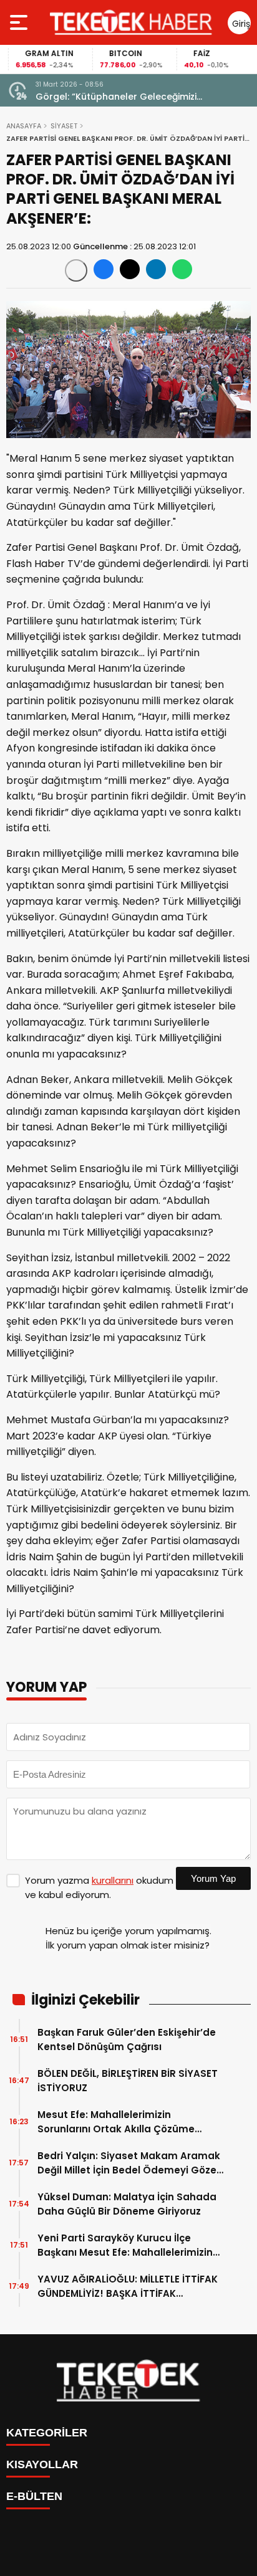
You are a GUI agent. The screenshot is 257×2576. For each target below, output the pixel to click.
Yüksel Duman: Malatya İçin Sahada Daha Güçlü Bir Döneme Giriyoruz (127, 2204)
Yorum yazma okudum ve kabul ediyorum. (99, 1887)
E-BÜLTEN (34, 2496)
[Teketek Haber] (131, 22)
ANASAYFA (24, 126)
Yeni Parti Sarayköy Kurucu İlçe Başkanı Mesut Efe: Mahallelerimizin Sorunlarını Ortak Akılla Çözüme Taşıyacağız (125, 2245)
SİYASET (64, 126)
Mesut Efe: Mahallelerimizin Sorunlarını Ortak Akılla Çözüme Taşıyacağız (116, 2122)
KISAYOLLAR (42, 2464)
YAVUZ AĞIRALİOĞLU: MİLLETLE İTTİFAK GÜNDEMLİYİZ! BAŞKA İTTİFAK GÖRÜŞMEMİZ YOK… (128, 2287)
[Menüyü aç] (20, 22)
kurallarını (113, 1880)
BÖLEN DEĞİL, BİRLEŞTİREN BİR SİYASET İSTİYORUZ (128, 2081)
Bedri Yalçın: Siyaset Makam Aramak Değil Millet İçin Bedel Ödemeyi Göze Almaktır (129, 2163)
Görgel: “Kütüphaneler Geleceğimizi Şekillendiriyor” (116, 97)
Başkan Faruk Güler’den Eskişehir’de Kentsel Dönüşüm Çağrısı (127, 2039)
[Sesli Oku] (76, 270)
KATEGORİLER (47, 2433)
